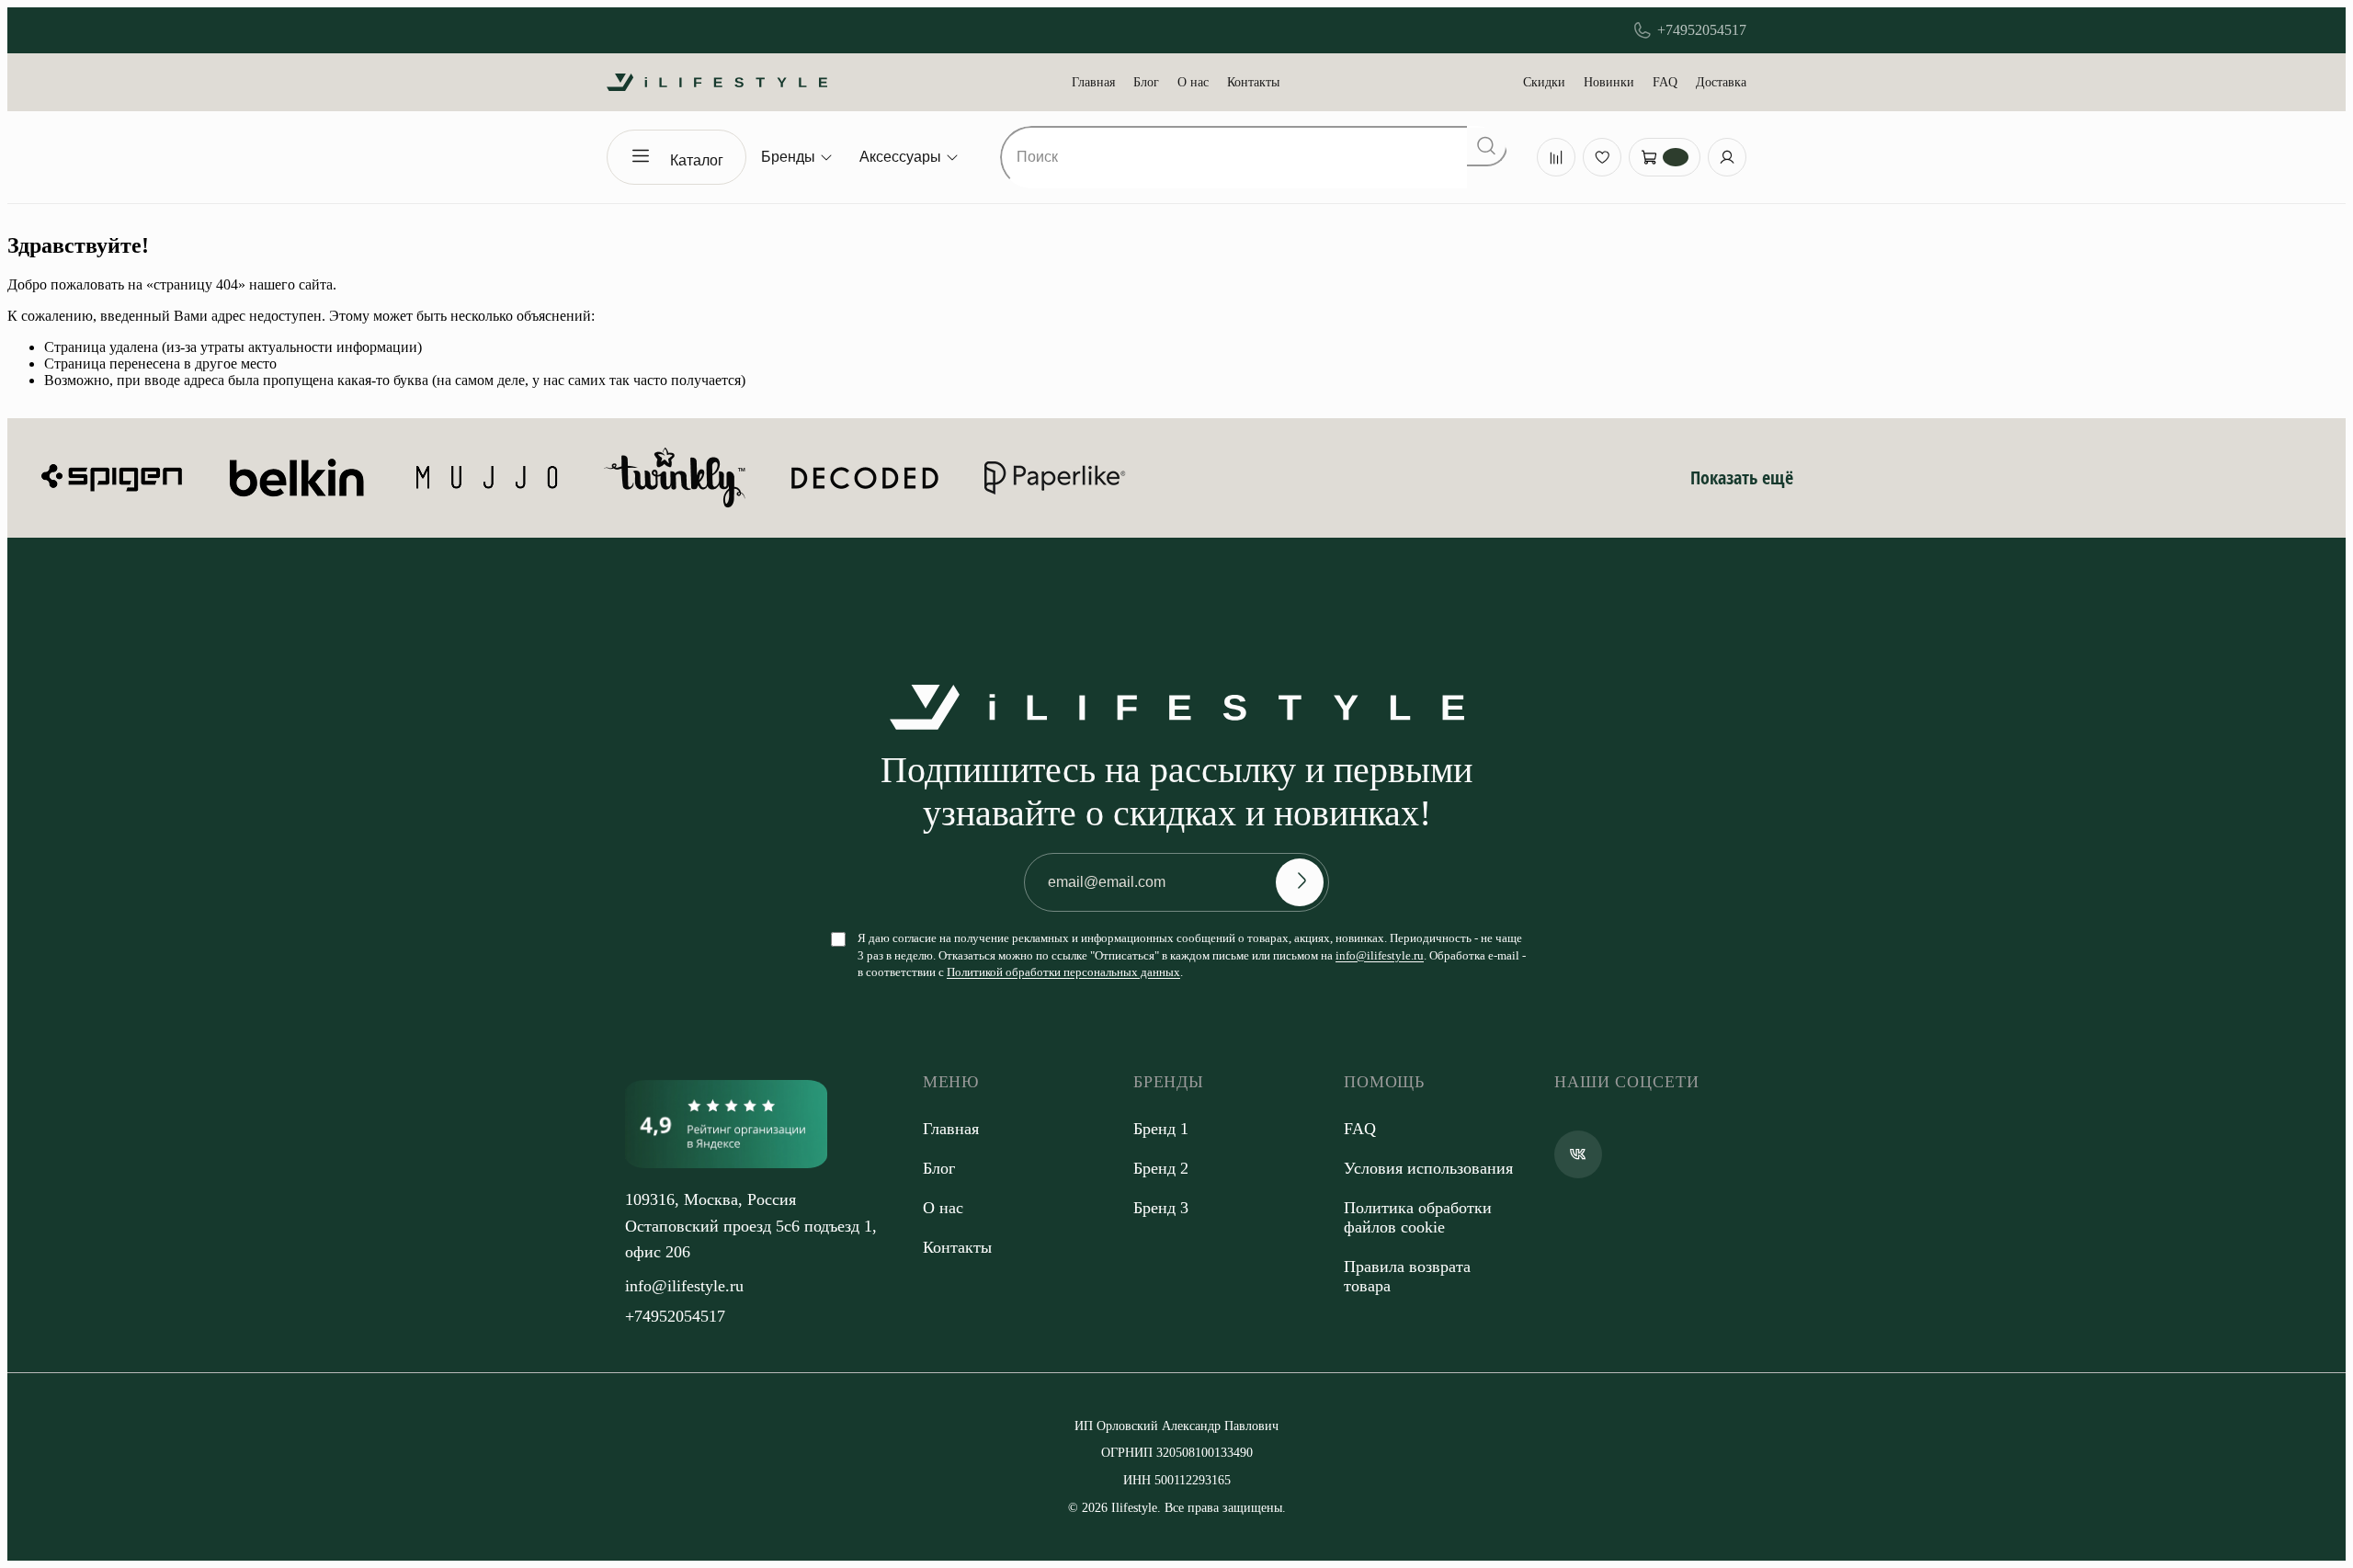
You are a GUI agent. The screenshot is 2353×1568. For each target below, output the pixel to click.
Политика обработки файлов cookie (1418, 1217)
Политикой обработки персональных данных (1063, 972)
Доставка (1721, 82)
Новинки (1609, 82)
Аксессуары (900, 157)
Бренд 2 (1161, 1168)
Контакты (1253, 82)
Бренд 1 (1161, 1129)
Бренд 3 (1161, 1208)
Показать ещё (1742, 477)
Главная (1093, 82)
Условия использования (1428, 1168)
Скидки (1544, 82)
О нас (1193, 82)
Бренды (788, 157)
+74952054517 (1702, 30)
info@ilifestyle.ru (1380, 955)
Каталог (697, 160)
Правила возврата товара (1407, 1276)
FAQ (1665, 82)
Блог (1146, 82)
